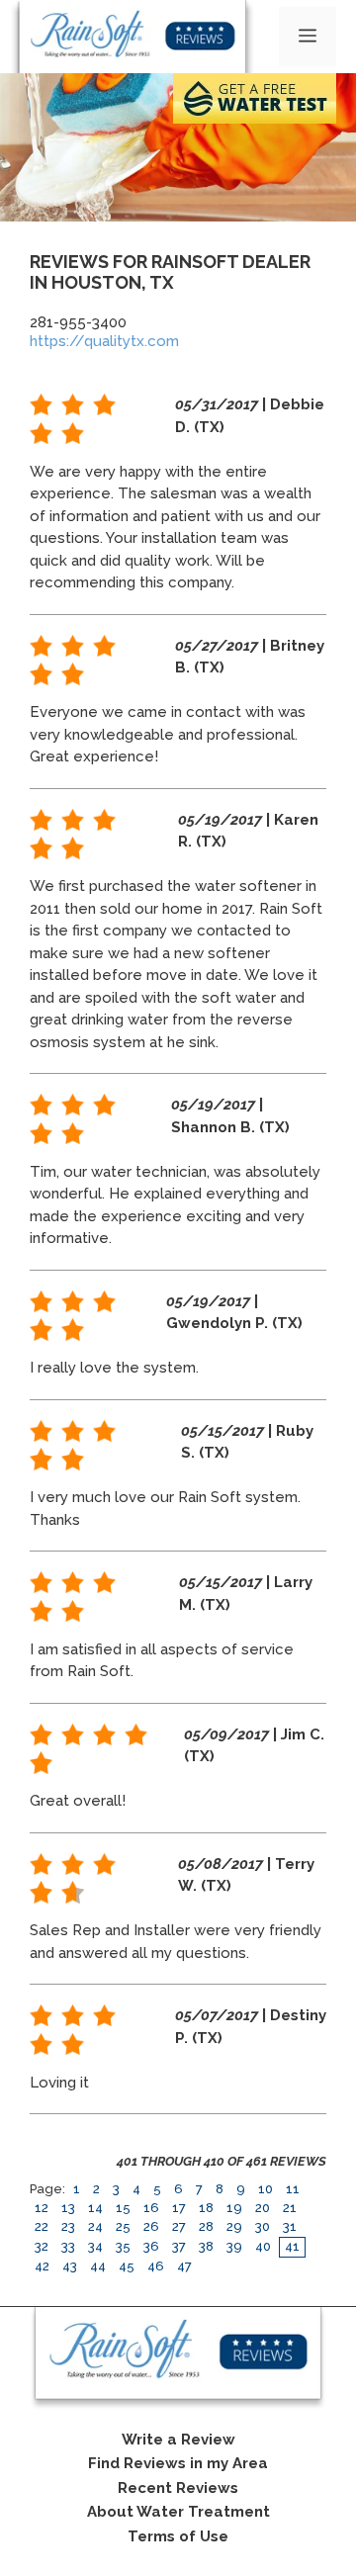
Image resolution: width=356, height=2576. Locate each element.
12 (42, 2208)
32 (42, 2246)
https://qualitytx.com (104, 341)
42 (42, 2266)
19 (234, 2208)
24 (95, 2226)
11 (293, 2189)
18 (206, 2208)
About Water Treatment (178, 2512)
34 (95, 2246)
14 (95, 2208)
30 (263, 2226)
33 (68, 2246)
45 (127, 2266)
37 (179, 2246)
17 (179, 2208)
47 (184, 2266)
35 (123, 2246)
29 (234, 2226)
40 (263, 2246)
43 (70, 2266)
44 (98, 2266)
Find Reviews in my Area (178, 2463)
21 (290, 2208)
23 (68, 2226)
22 (42, 2226)
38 (206, 2246)
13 (68, 2208)
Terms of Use (178, 2536)
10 (266, 2189)
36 (151, 2246)
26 (151, 2226)
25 (123, 2226)
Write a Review (178, 2440)
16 (151, 2208)
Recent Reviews (178, 2488)
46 (156, 2266)
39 (234, 2246)
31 (290, 2226)
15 (123, 2208)
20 (263, 2208)
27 (179, 2226)
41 (292, 2246)
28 (206, 2226)
